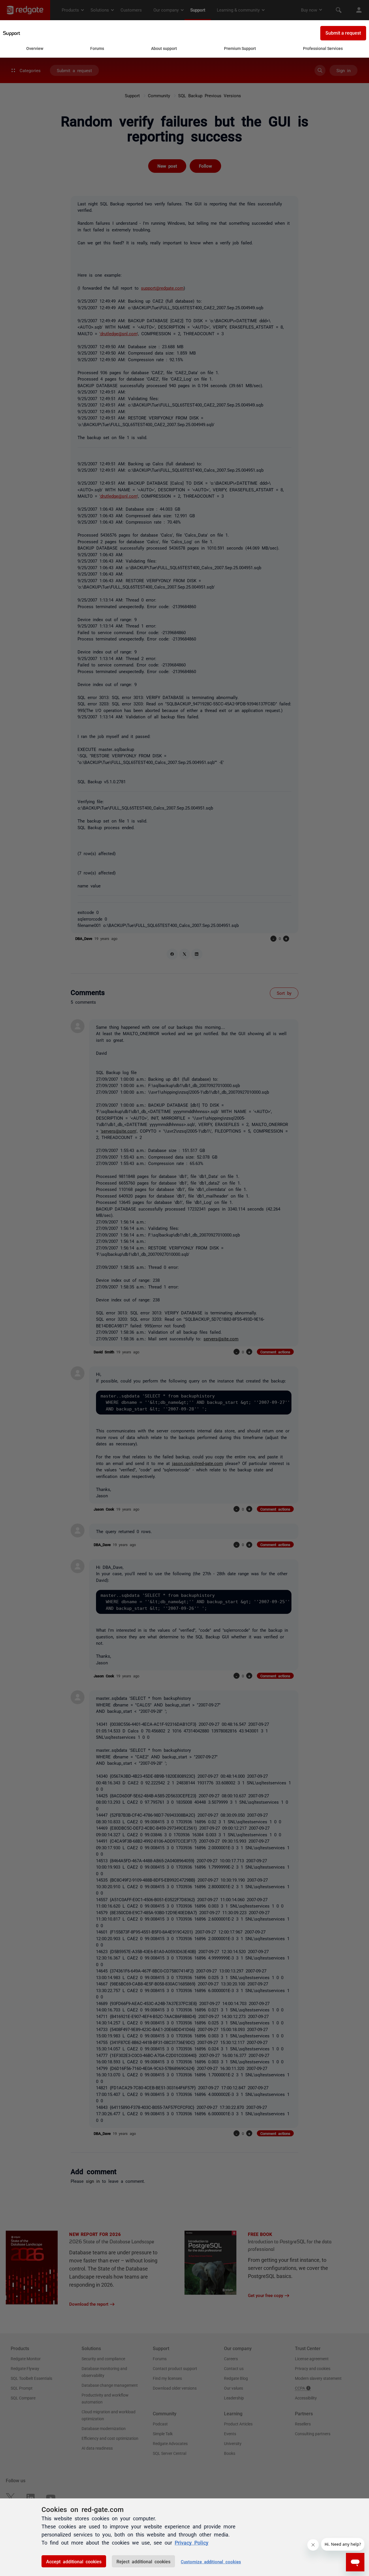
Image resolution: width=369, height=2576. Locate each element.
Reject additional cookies (143, 2561)
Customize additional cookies (211, 2561)
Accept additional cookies (74, 2561)
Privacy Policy (192, 2542)
